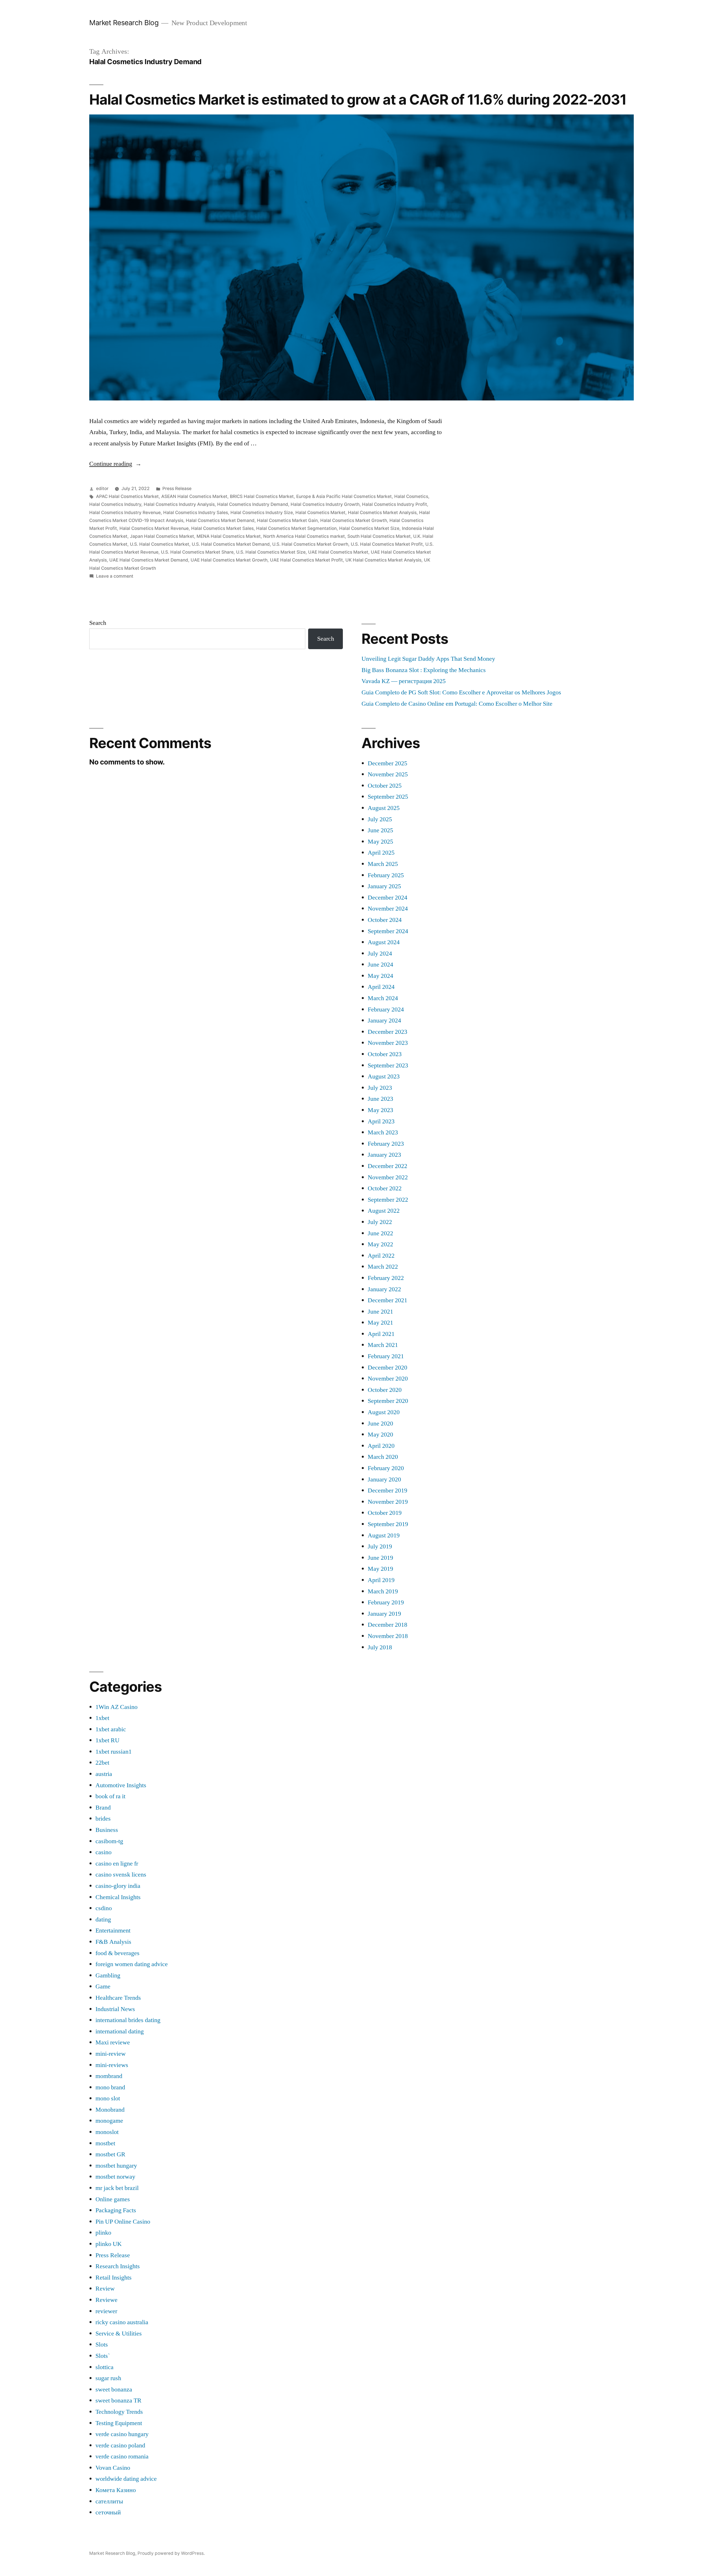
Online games (113, 2199)
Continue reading (115, 464)
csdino (104, 1908)
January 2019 (384, 1614)
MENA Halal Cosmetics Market (229, 536)
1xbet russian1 (114, 1752)
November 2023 (388, 1043)
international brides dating (128, 2020)
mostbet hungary (116, 2166)
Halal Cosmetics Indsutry (115, 504)
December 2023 (387, 1032)
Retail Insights (114, 2278)
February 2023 (386, 1144)
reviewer (106, 2311)
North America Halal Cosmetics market (304, 536)
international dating (120, 2031)
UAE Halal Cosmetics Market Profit (306, 560)
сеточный (108, 2512)
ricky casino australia (122, 2322)
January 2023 (384, 1155)
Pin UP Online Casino (123, 2222)
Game (103, 1986)
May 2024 (380, 976)
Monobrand (110, 2110)
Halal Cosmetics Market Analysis (382, 513)
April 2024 (381, 987)
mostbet (105, 2143)
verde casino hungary (122, 2434)
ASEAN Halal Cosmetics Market (194, 496)
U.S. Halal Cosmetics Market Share (197, 552)
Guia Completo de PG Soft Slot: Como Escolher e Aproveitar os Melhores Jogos (461, 692)
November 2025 (388, 774)
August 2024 (384, 942)
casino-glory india (118, 1886)
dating (103, 1919)
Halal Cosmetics (411, 496)
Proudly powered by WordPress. (171, 2553)
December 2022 (387, 1166)
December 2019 (387, 1490)
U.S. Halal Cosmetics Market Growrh (310, 544)
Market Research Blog (124, 23)
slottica (104, 2367)
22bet (102, 1763)
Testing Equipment (119, 2423)
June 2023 (380, 1099)
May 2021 (380, 1323)
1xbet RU (107, 1740)
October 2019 (385, 1513)
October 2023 (385, 1054)
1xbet (102, 1718)
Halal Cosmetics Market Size (369, 528)
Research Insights (118, 2266)
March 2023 (383, 1132)
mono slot (108, 2098)
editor (102, 488)
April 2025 (381, 853)
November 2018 (388, 1636)
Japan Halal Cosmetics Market (162, 536)
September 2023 (388, 1065)
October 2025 (385, 786)
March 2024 (383, 998)
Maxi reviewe (113, 2042)
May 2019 (380, 1569)
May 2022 (380, 1244)
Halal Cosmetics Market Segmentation (296, 528)
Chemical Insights (118, 1897)
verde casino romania (122, 2456)
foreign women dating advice (132, 1964)
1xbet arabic (111, 1729)
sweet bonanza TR (118, 2400)
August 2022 (384, 1211)
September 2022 (388, 1200)
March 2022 (383, 1267)
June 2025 (380, 830)
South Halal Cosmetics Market (379, 536)
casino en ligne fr (117, 1864)
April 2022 (381, 1256)
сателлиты (109, 2501)
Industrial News (115, 2009)
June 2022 (380, 1233)
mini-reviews (112, 2065)
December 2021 (387, 1300)
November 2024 (388, 909)
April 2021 (381, 1334)
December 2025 (387, 763)
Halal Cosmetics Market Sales (222, 528)
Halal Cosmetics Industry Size (262, 513)
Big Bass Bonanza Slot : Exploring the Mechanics (424, 670)
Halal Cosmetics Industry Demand (253, 504)
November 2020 (388, 1379)
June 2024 (380, 965)
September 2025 (388, 797)
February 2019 (386, 1602)
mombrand (109, 2076)
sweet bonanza (114, 2389)
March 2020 (383, 1457)
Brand (103, 1808)
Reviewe (106, 2300)
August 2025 (384, 808)
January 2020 (384, 1479)
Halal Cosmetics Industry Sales (196, 513)
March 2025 (383, 864)
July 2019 (380, 1546)
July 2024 (380, 954)
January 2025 (384, 886)
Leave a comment (115, 576)
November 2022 (388, 1177)
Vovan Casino (113, 2468)
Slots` (103, 2356)
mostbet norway (115, 2177)
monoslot (107, 2132)
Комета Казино (116, 2490)
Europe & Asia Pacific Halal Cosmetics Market (344, 496)
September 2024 (388, 931)
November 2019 (388, 1502)
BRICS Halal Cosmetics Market (262, 496)
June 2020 (380, 1424)
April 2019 (381, 1580)
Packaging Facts (116, 2210)
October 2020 (385, 1390)
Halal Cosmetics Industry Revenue (125, 513)
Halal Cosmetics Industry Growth (325, 504)
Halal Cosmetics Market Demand (220, 520)
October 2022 (385, 1188)
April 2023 (381, 1121)
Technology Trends (119, 2412)
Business (107, 1830)
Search (98, 623)
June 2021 (380, 1312)
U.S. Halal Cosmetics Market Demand (231, 544)
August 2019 (384, 1535)
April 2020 (381, 1446)
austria (104, 1774)
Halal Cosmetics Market (320, 513)
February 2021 (386, 1356)
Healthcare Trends (118, 1998)
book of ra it (110, 1796)
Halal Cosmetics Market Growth (354, 520)
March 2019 (383, 1591)
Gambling (108, 1975)
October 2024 (385, 920)
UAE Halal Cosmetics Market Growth (229, 560)
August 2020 (384, 1412)
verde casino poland (120, 2445)
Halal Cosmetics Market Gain (287, 520)
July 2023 (380, 1088)
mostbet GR (110, 2154)
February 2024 (386, 1009)
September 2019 (388, 1524)
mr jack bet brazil (117, 2188)
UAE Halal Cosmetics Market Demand (149, 560)
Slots (102, 2345)
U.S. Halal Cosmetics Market (160, 544)
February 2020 (386, 1468)
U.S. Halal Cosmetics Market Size (271, 552)
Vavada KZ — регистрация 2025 (404, 681)
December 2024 (387, 898)
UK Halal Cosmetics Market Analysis (383, 560)
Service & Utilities (119, 2334)
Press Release (177, 488)
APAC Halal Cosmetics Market (127, 496)
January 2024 (384, 1021)
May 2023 (380, 1110)
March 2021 (383, 1345)
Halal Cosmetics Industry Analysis (179, 504)
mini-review (111, 2054)
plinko (103, 2233)
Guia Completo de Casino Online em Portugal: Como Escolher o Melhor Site (457, 704)
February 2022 (386, 1278)
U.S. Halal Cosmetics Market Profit (387, 544)
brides (103, 1819)
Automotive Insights (121, 1785)
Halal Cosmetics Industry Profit (395, 504)
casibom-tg (109, 1841)
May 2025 (380, 842)
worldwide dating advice (126, 2479)
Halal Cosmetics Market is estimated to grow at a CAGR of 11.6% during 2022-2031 (358, 99)
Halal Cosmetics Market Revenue (154, 528)
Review (105, 2289)
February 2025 (386, 875)
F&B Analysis (113, 1942)
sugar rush (108, 2378)
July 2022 (380, 1222)
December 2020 (387, 1368)
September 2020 (388, 1401)
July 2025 (380, 819)
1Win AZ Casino (116, 1707)
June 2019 (380, 1558)
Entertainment (113, 1931)
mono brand (110, 2087)
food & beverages (117, 1953)
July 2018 (380, 1647)
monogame (109, 2121)
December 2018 (387, 1625)
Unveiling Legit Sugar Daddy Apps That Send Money (428, 659)
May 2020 (380, 1435)
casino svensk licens (121, 1875)
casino (104, 1852)
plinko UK (109, 2244)
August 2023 (384, 1076)
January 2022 (384, 1289)
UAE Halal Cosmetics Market (338, 552)
